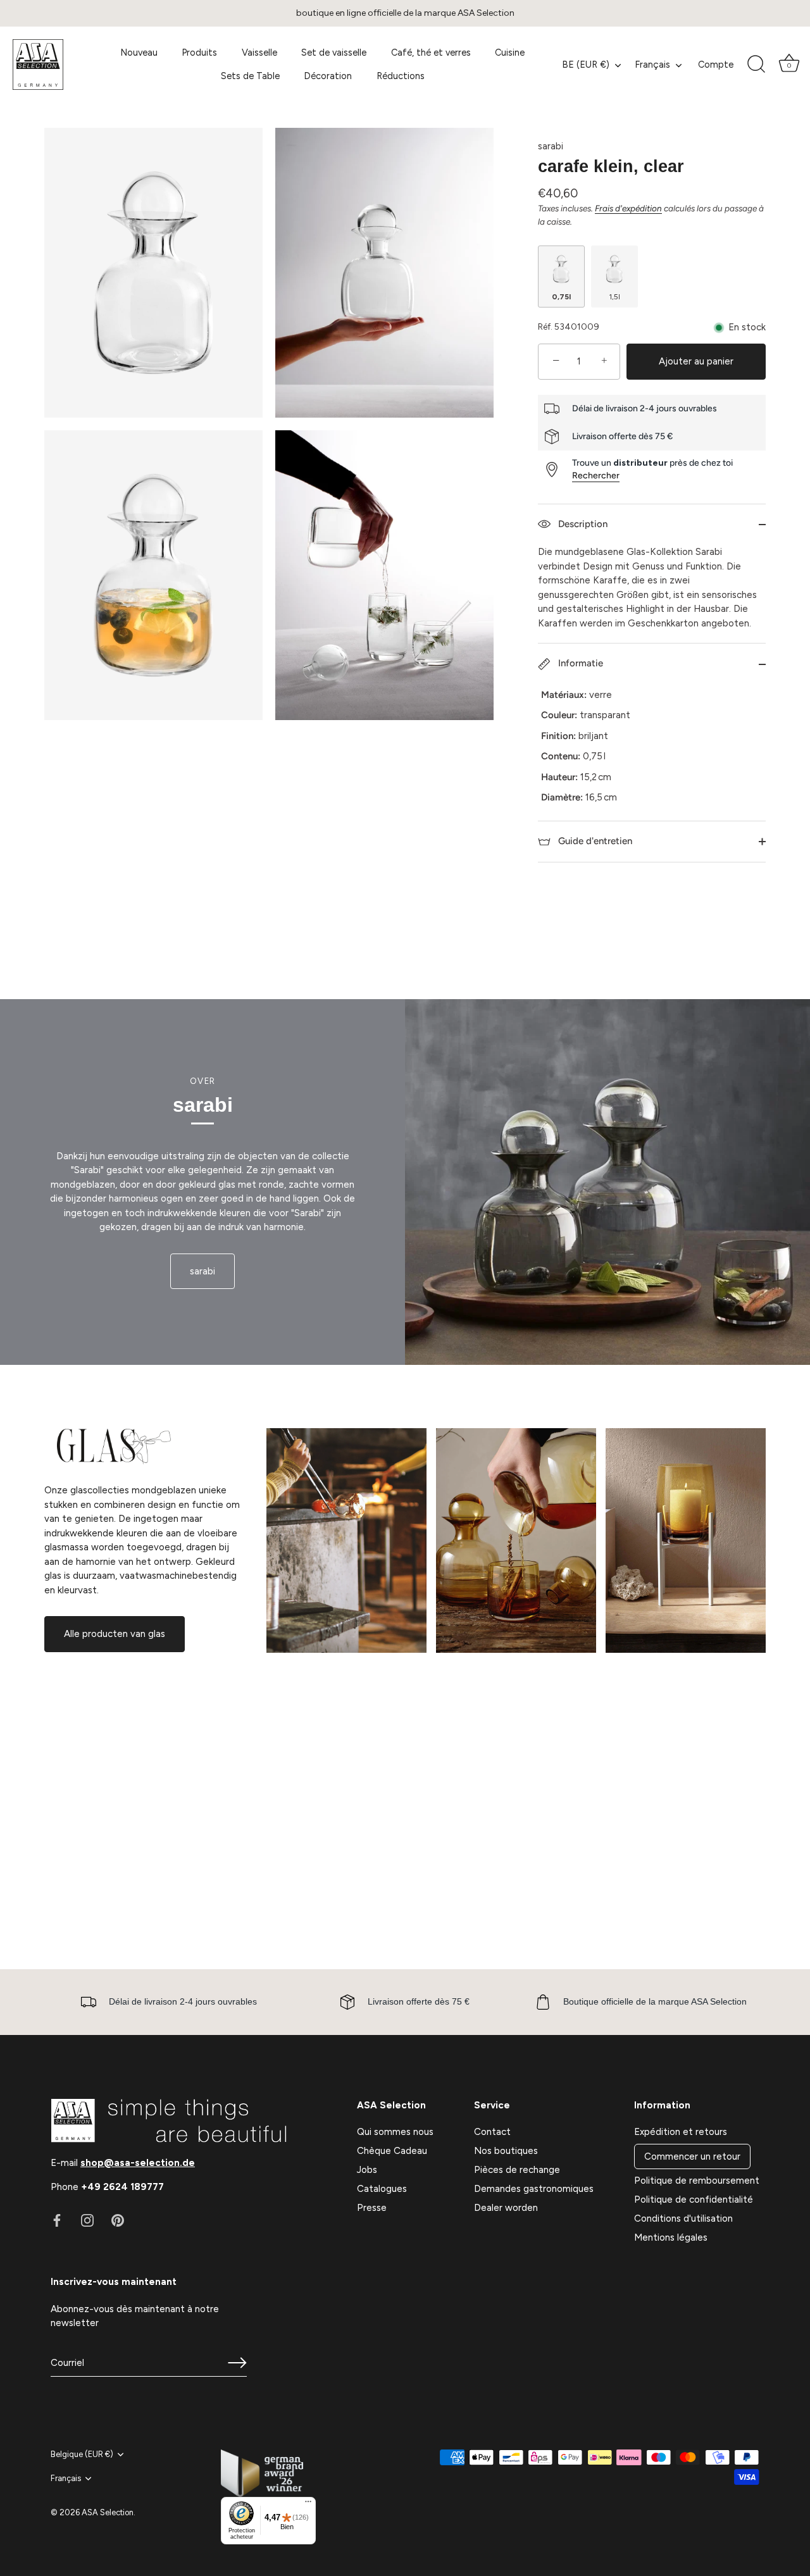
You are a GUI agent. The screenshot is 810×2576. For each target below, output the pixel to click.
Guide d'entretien (594, 841)
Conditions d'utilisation (683, 2218)
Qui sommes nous (395, 2132)
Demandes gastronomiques (534, 2189)
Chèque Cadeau (392, 2151)
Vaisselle (259, 53)
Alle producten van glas (115, 1634)
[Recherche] (756, 65)
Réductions (401, 76)
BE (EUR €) (586, 65)
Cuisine (510, 53)
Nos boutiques (506, 2151)
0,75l (561, 297)
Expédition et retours (681, 2132)
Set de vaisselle (334, 53)
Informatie (579, 663)
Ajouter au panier (696, 361)
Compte (716, 65)
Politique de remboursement (697, 2181)
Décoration (328, 76)
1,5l (614, 297)
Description (582, 524)
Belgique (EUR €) (82, 2454)
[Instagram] (87, 2220)
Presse (372, 2208)
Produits (199, 53)
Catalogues (382, 2189)
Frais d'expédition (628, 208)
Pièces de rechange (517, 2170)
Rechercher (596, 476)
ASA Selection (108, 2512)
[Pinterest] (118, 2220)
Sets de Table (250, 76)
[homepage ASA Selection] (54, 65)
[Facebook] (57, 2220)
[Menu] (308, 2504)
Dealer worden (506, 2208)
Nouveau (139, 53)
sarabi (551, 146)
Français (652, 65)
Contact (492, 2132)
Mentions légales (671, 2237)
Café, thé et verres (431, 53)
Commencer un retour (692, 2156)
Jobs (367, 2170)
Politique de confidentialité (694, 2200)
